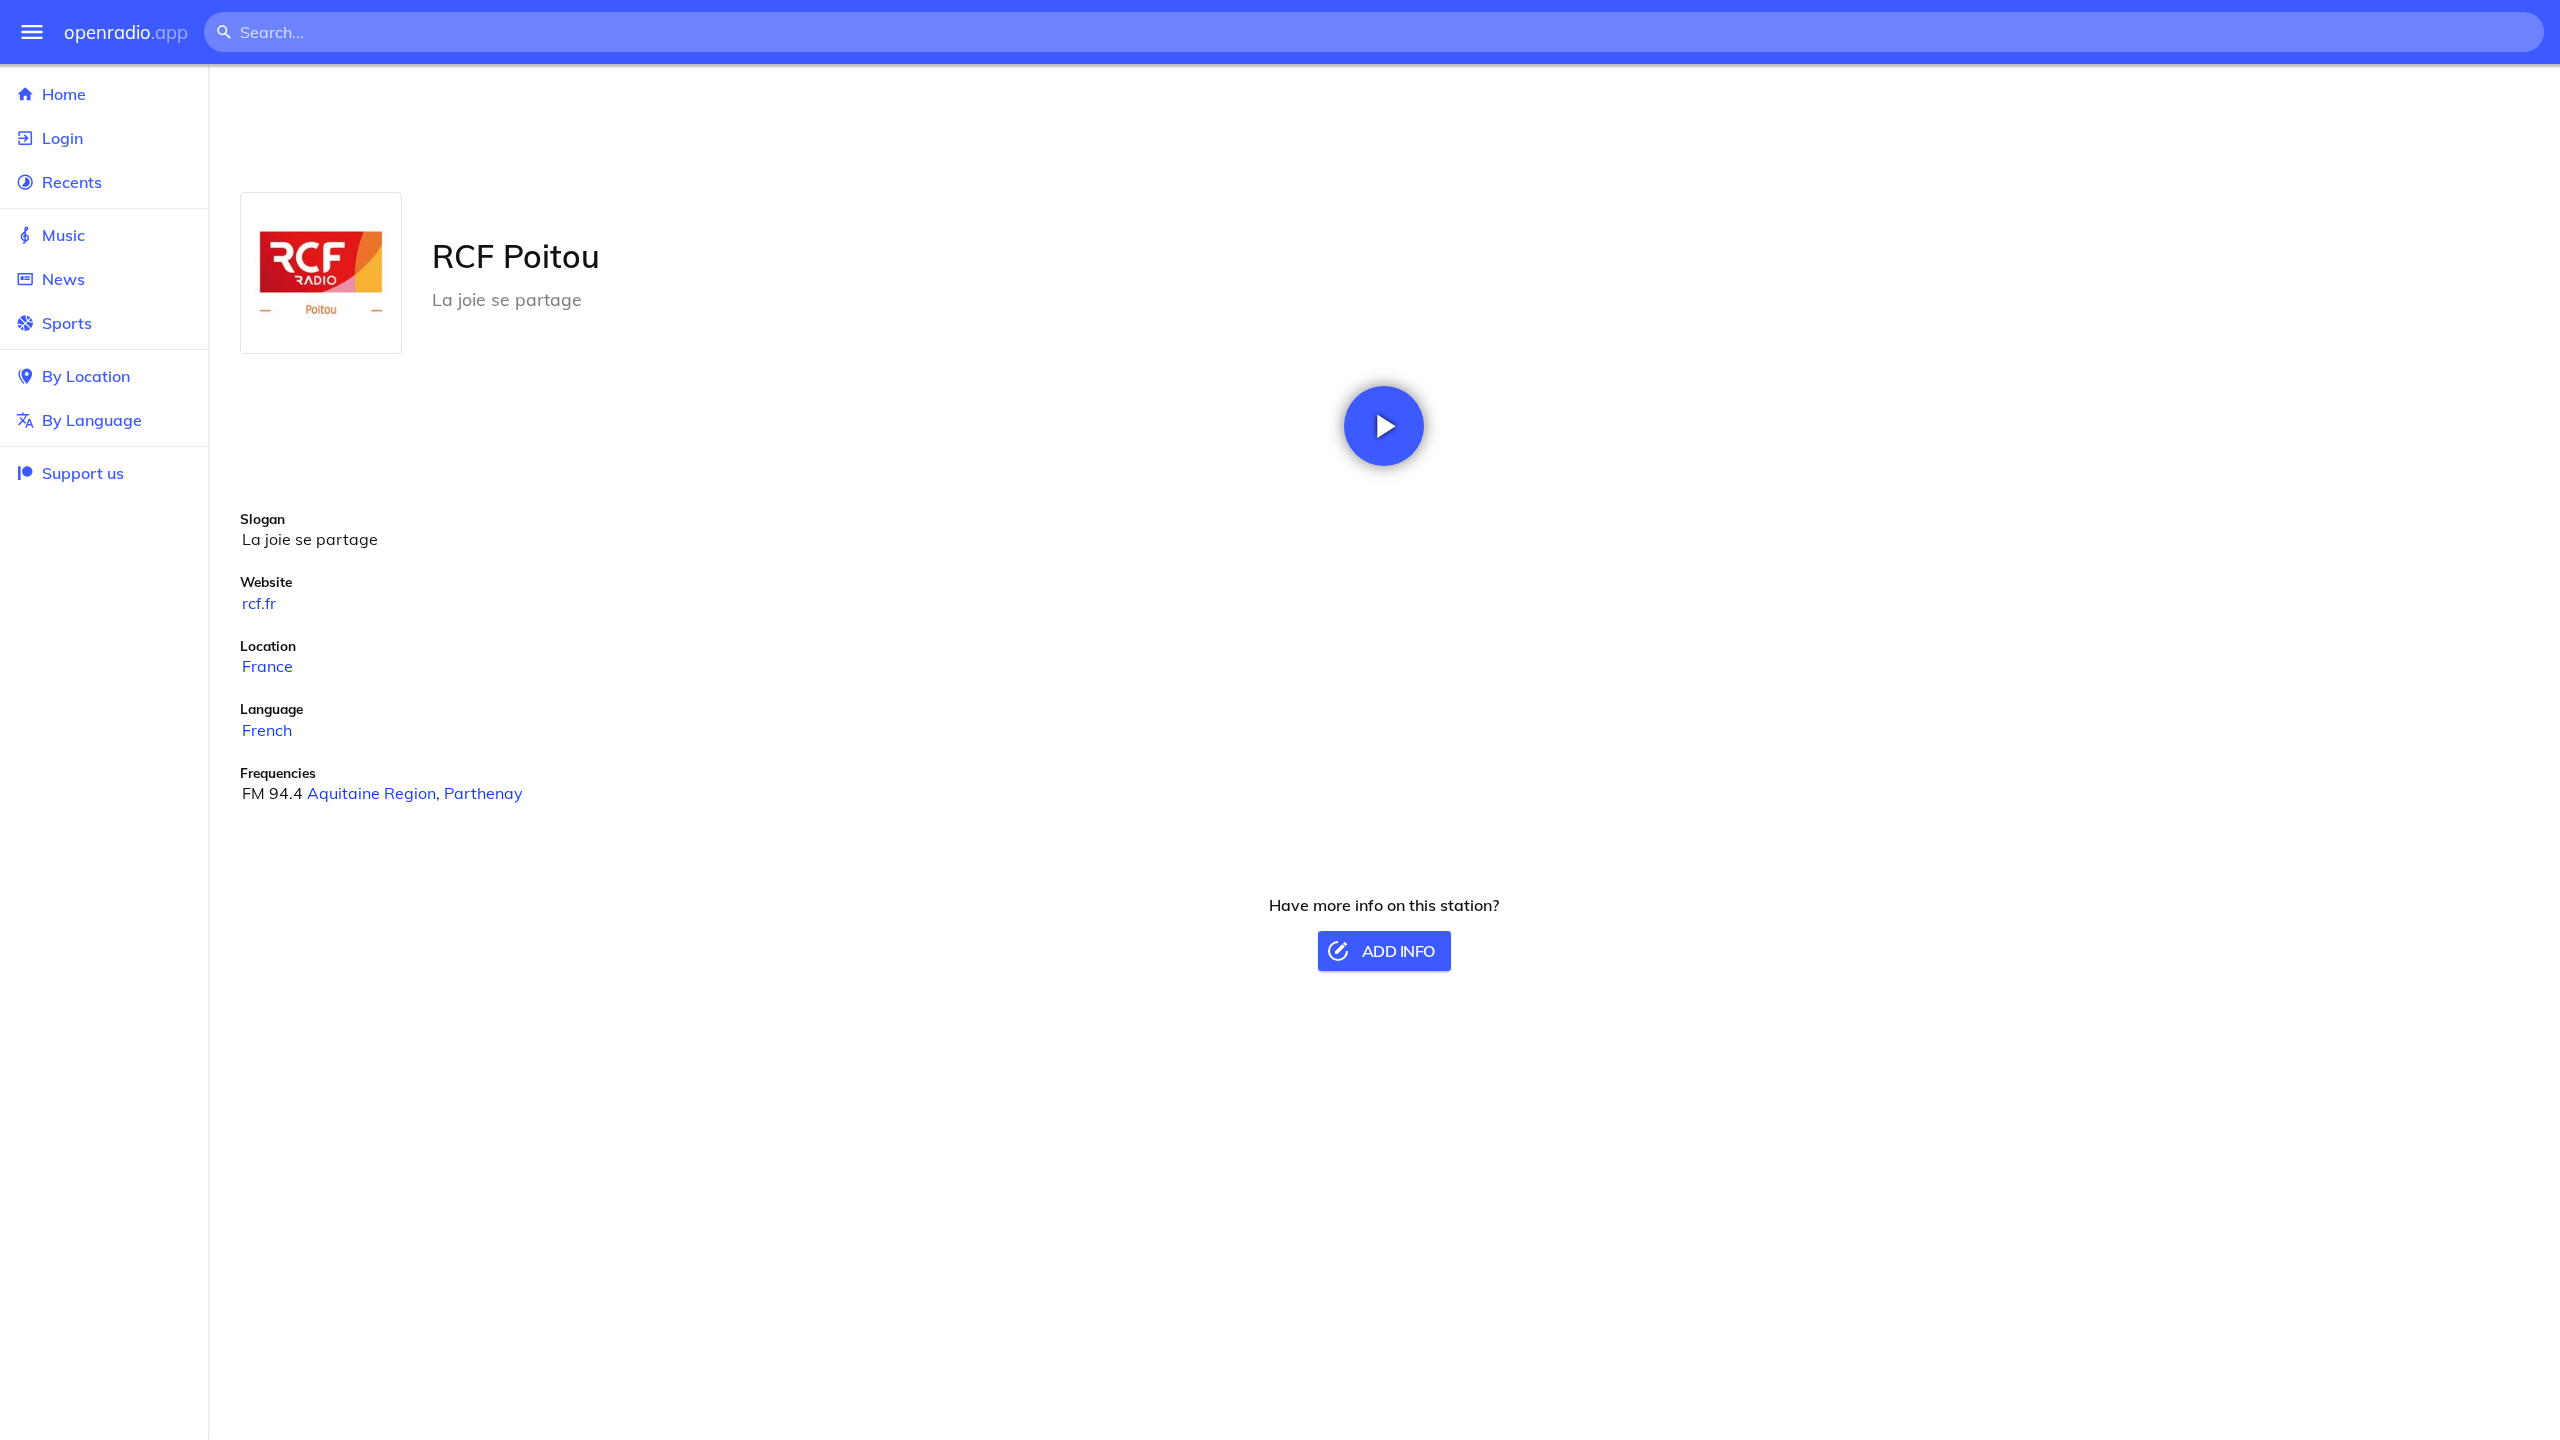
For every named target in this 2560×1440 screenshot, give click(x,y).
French (267, 730)
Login (62, 138)
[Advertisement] (1384, 128)
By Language (92, 420)
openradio (126, 32)
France (267, 666)
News (63, 279)
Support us (83, 473)
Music (63, 235)
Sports (67, 323)
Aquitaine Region (371, 793)
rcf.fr (259, 603)
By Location (86, 376)
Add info (1398, 951)
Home (64, 94)
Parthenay (483, 793)
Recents (72, 182)
